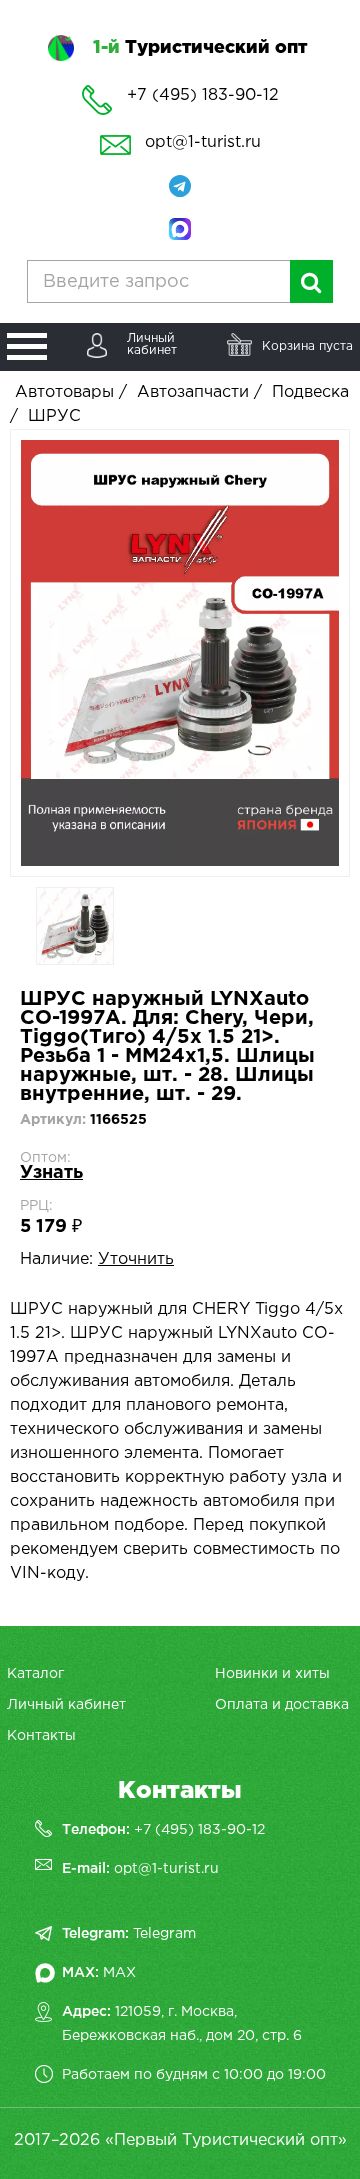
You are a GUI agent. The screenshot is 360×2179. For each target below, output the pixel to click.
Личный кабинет (66, 1705)
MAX (119, 1973)
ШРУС (54, 416)
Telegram (164, 1934)
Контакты (41, 1736)
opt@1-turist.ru (203, 142)
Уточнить (136, 1259)
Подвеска (310, 392)
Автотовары (64, 392)
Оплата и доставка (282, 1705)
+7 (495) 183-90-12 (199, 1830)
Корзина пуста (307, 346)
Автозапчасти (193, 392)
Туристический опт (200, 48)
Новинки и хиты (272, 1674)
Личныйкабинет (152, 344)
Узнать (51, 1173)
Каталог (35, 1674)
